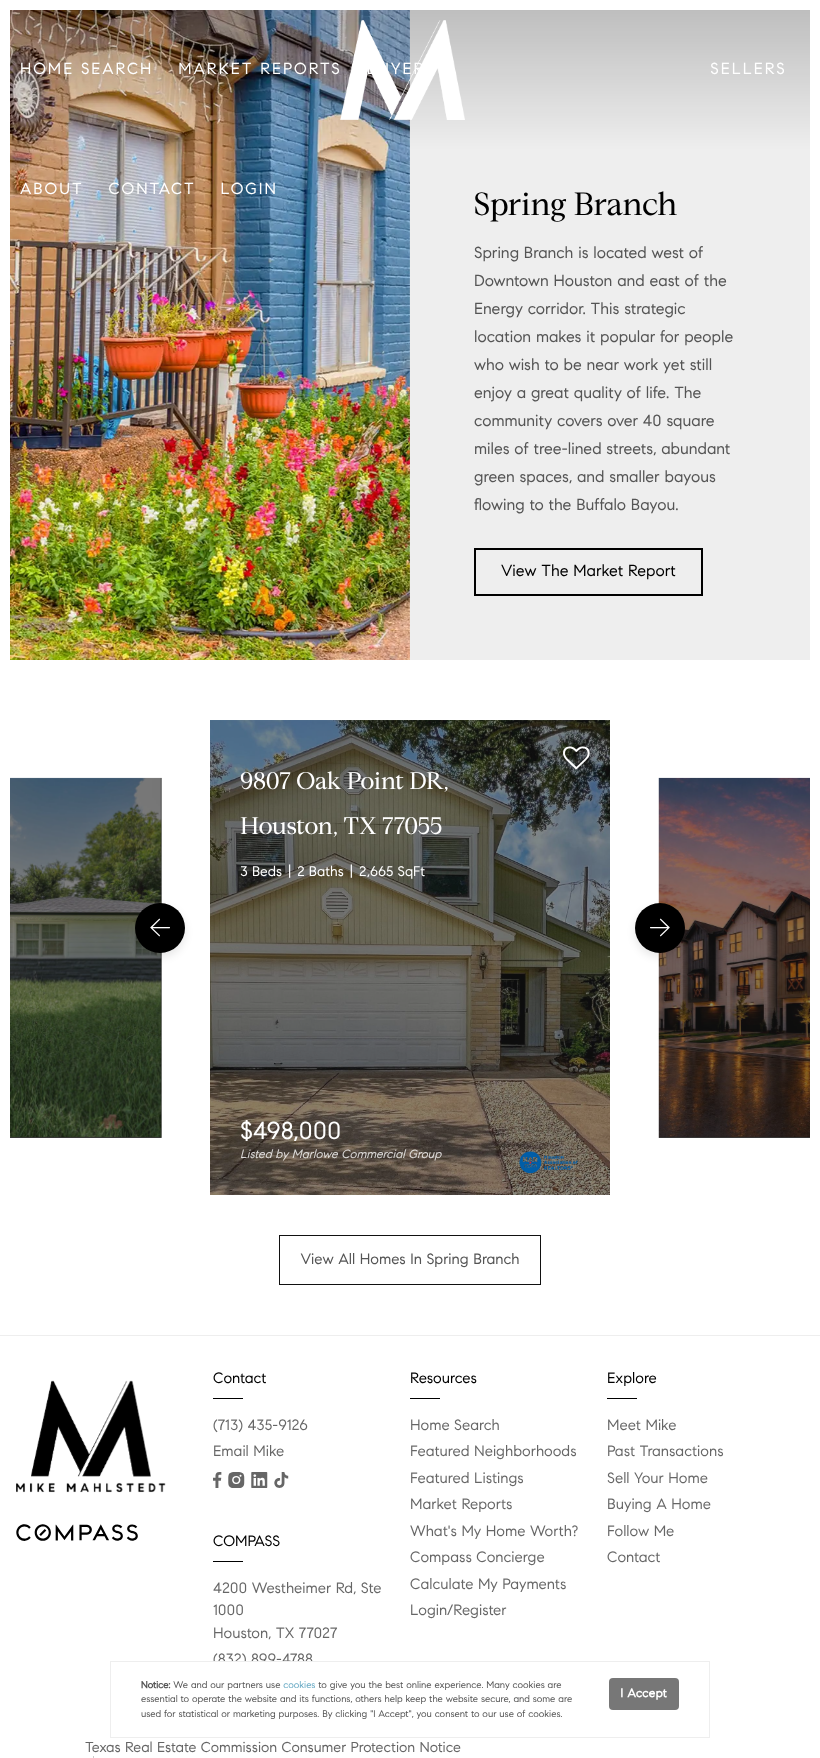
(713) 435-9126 (260, 1426)
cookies (299, 1685)
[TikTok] (281, 1480)
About (52, 189)
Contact (152, 189)
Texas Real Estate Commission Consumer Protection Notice (273, 1747)
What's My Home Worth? (494, 1532)
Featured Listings (467, 1479)
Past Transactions (665, 1452)
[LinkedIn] (259, 1480)
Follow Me (640, 1532)
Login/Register (458, 1611)
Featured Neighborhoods (493, 1452)
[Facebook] (217, 1480)
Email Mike (248, 1452)
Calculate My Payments (488, 1585)
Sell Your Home (657, 1479)
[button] (160, 928)
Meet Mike (641, 1426)
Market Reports (259, 69)
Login (249, 189)
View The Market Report (588, 571)
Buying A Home (659, 1505)
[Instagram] (236, 1480)
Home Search (86, 69)
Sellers (748, 69)
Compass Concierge (477, 1558)
